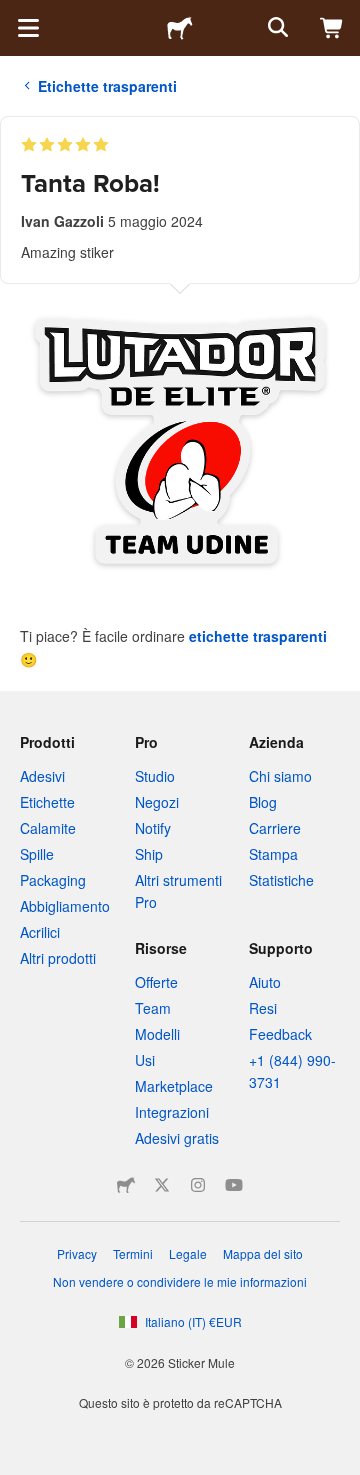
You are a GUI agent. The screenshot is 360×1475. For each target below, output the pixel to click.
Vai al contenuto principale (15, 15)
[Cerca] (276, 28)
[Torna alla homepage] (180, 28)
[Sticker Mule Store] (126, 1185)
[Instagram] (198, 1185)
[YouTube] (234, 1185)
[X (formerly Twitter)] (162, 1185)
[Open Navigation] (28, 28)
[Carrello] (332, 28)
